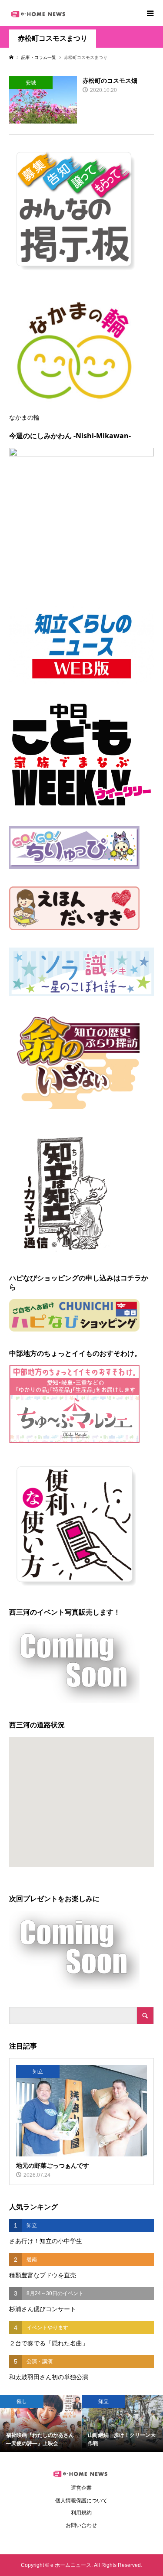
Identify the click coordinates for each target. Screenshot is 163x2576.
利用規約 (81, 2513)
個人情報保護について (81, 2501)
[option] (41, 2423)
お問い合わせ (81, 2525)
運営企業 (81, 2488)
